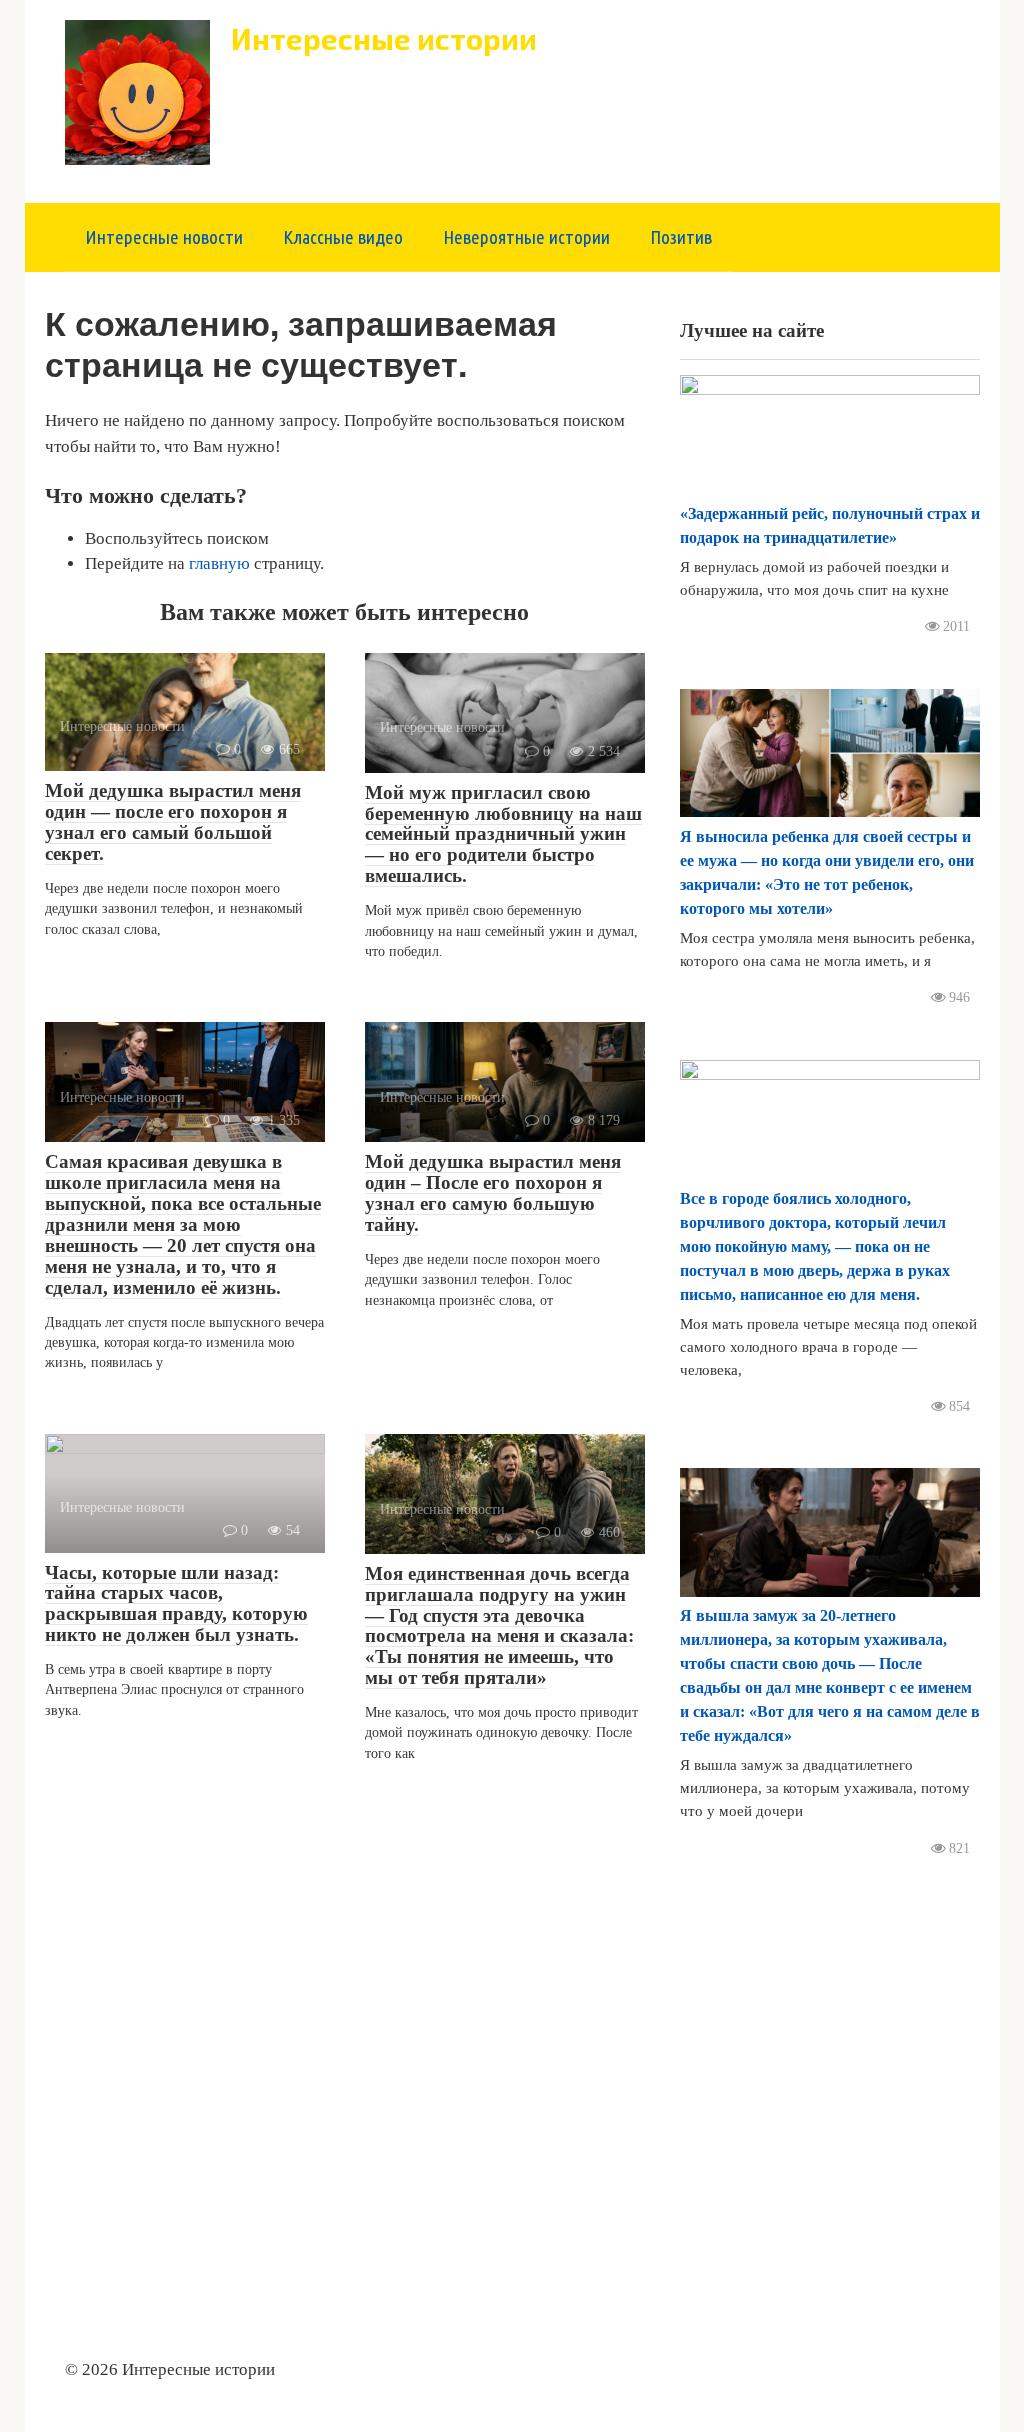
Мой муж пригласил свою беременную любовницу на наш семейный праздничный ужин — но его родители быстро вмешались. (503, 834)
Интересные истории (384, 38)
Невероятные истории (526, 237)
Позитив (681, 237)
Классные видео (343, 237)
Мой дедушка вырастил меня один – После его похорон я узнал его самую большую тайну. (493, 1193)
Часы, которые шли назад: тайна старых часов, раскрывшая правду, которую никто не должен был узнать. (176, 1604)
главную (219, 563)
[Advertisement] (830, 2091)
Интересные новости (164, 237)
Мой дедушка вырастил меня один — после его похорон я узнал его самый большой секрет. (173, 822)
